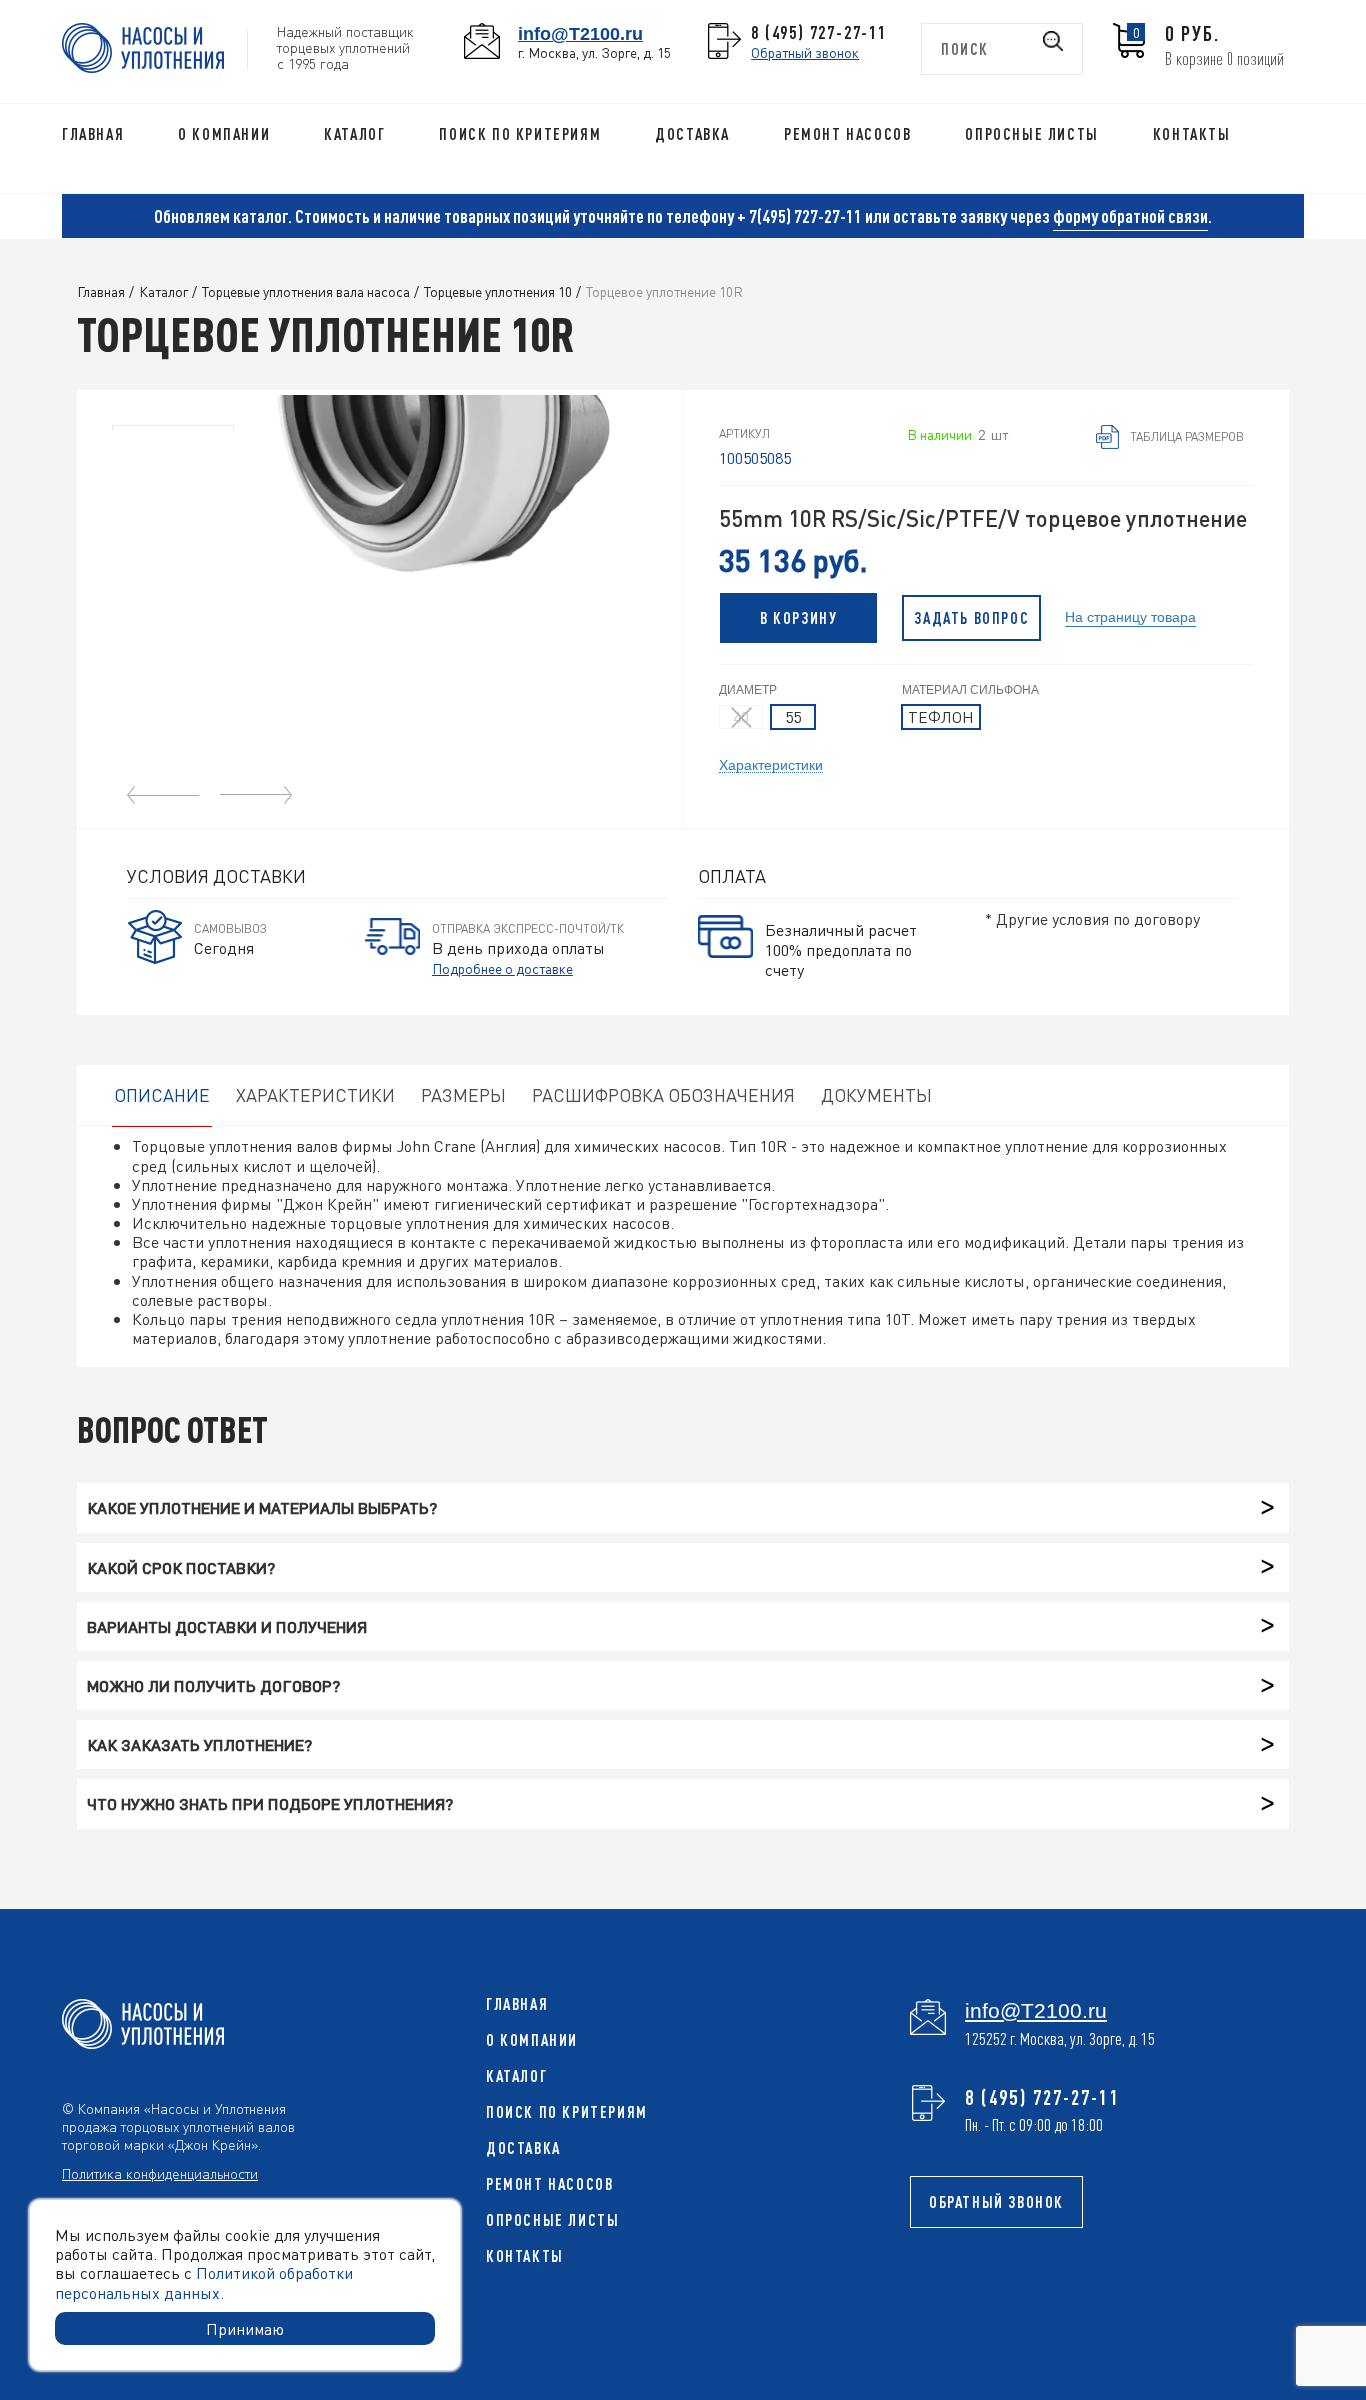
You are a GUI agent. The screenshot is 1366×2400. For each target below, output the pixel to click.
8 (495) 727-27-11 (819, 32)
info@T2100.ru (580, 33)
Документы (876, 1094)
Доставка (692, 134)
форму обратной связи (1130, 216)
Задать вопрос (971, 618)
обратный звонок (996, 2202)
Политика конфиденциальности (160, 2173)
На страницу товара (1130, 615)
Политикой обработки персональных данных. (204, 2282)
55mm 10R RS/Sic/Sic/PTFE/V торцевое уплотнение (983, 518)
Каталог (354, 134)
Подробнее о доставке (502, 968)
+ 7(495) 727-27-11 (799, 216)
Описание (162, 1094)
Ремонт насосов (847, 134)
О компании (224, 134)
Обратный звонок (805, 52)
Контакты (1192, 134)
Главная (93, 134)
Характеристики (771, 764)
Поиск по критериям (520, 134)
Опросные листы (1031, 134)
